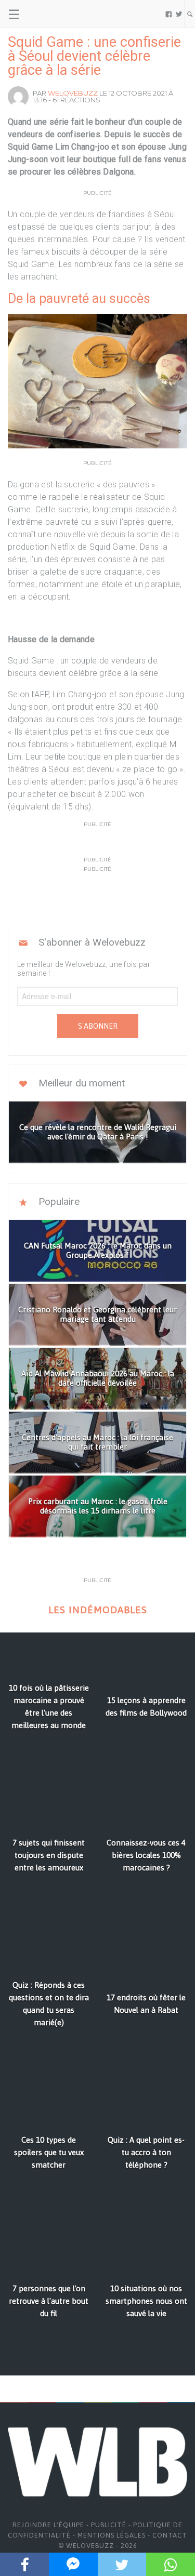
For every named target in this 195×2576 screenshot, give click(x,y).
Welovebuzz (73, 93)
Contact (170, 2535)
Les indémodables (98, 1610)
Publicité (109, 2525)
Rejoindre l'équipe (48, 2525)
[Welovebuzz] (48, 14)
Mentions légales (112, 2535)
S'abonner (98, 1026)
